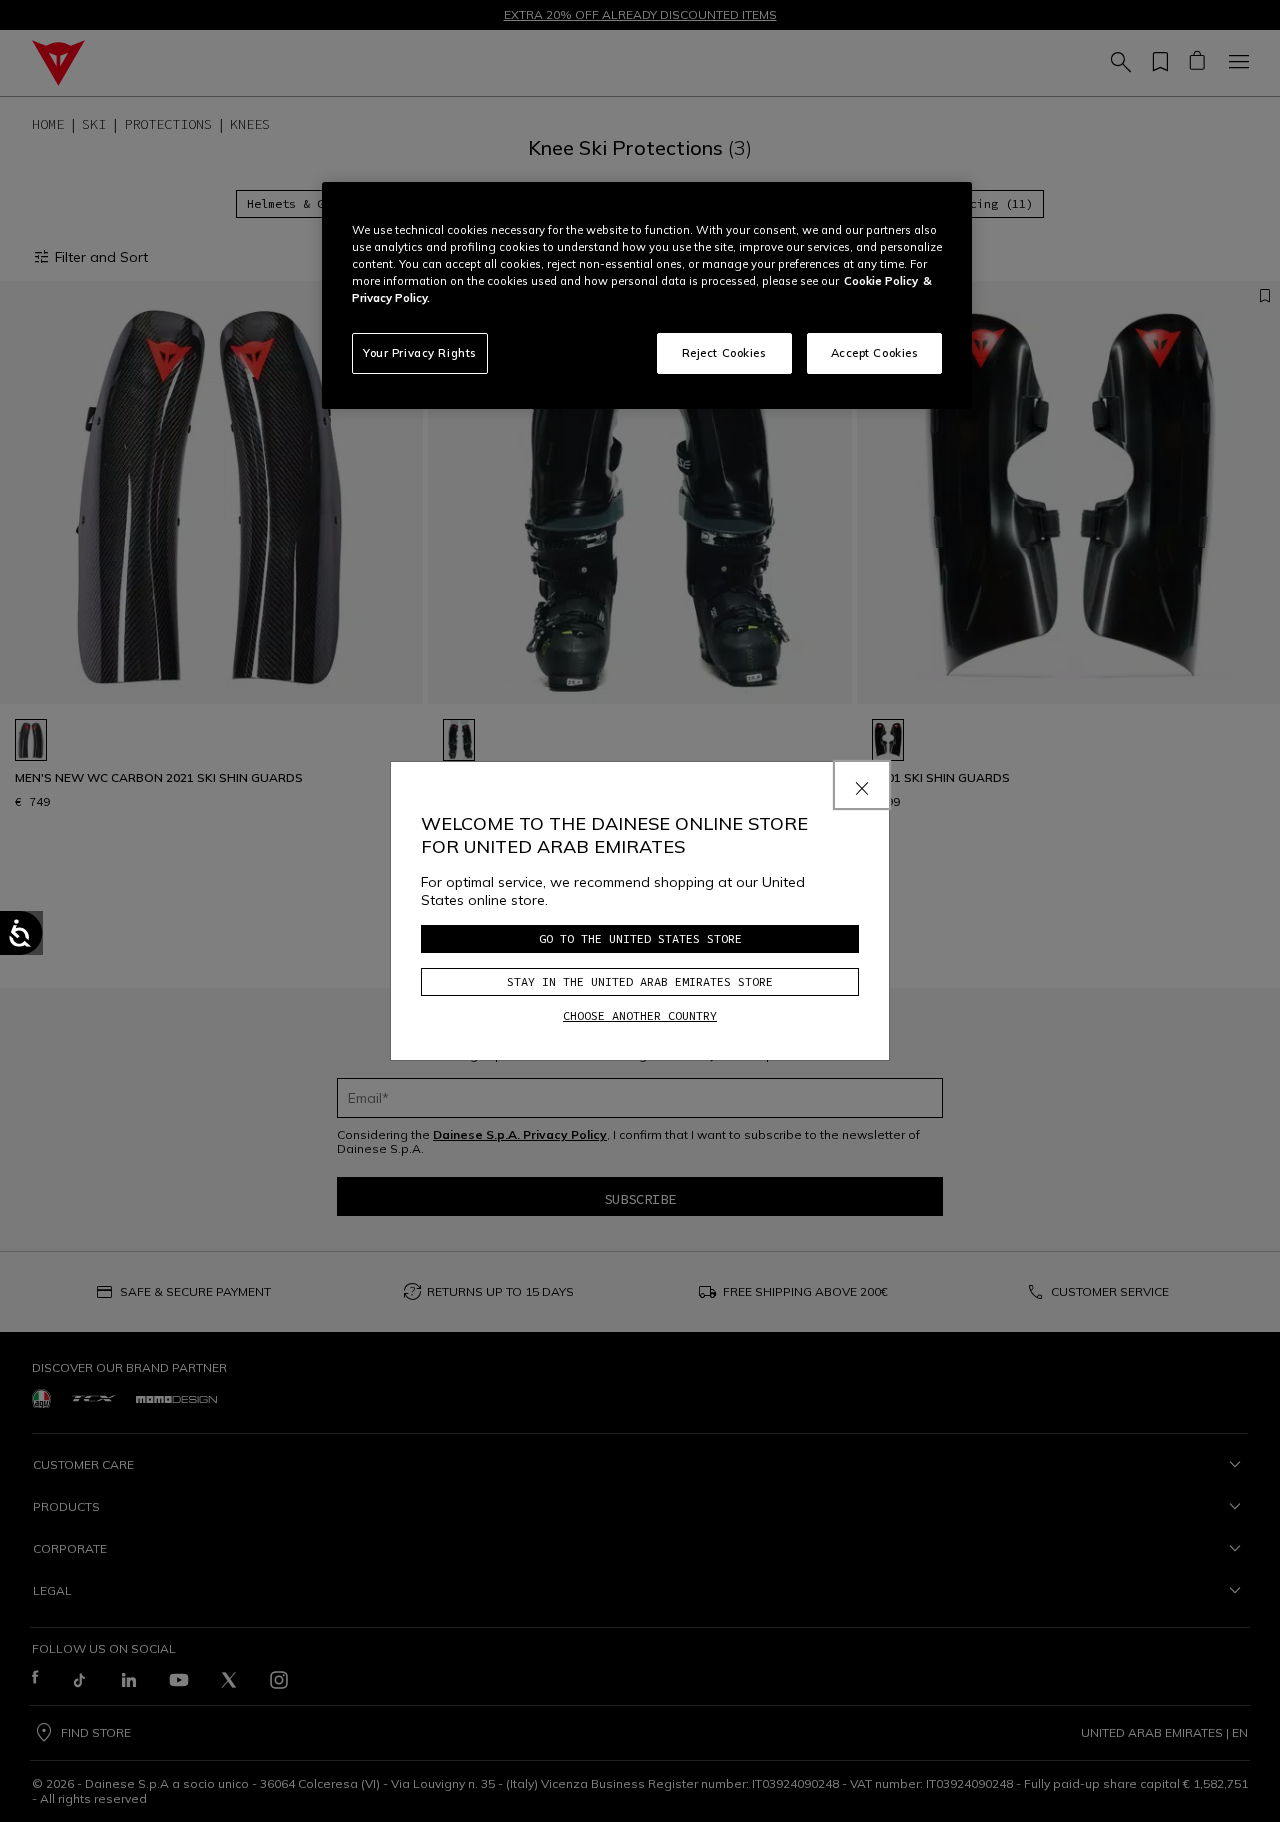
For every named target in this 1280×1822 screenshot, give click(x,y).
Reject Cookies (724, 353)
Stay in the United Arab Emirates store (640, 981)
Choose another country (640, 1015)
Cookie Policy (881, 281)
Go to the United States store (640, 938)
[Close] (862, 785)
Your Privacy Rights (420, 353)
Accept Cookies (875, 353)
